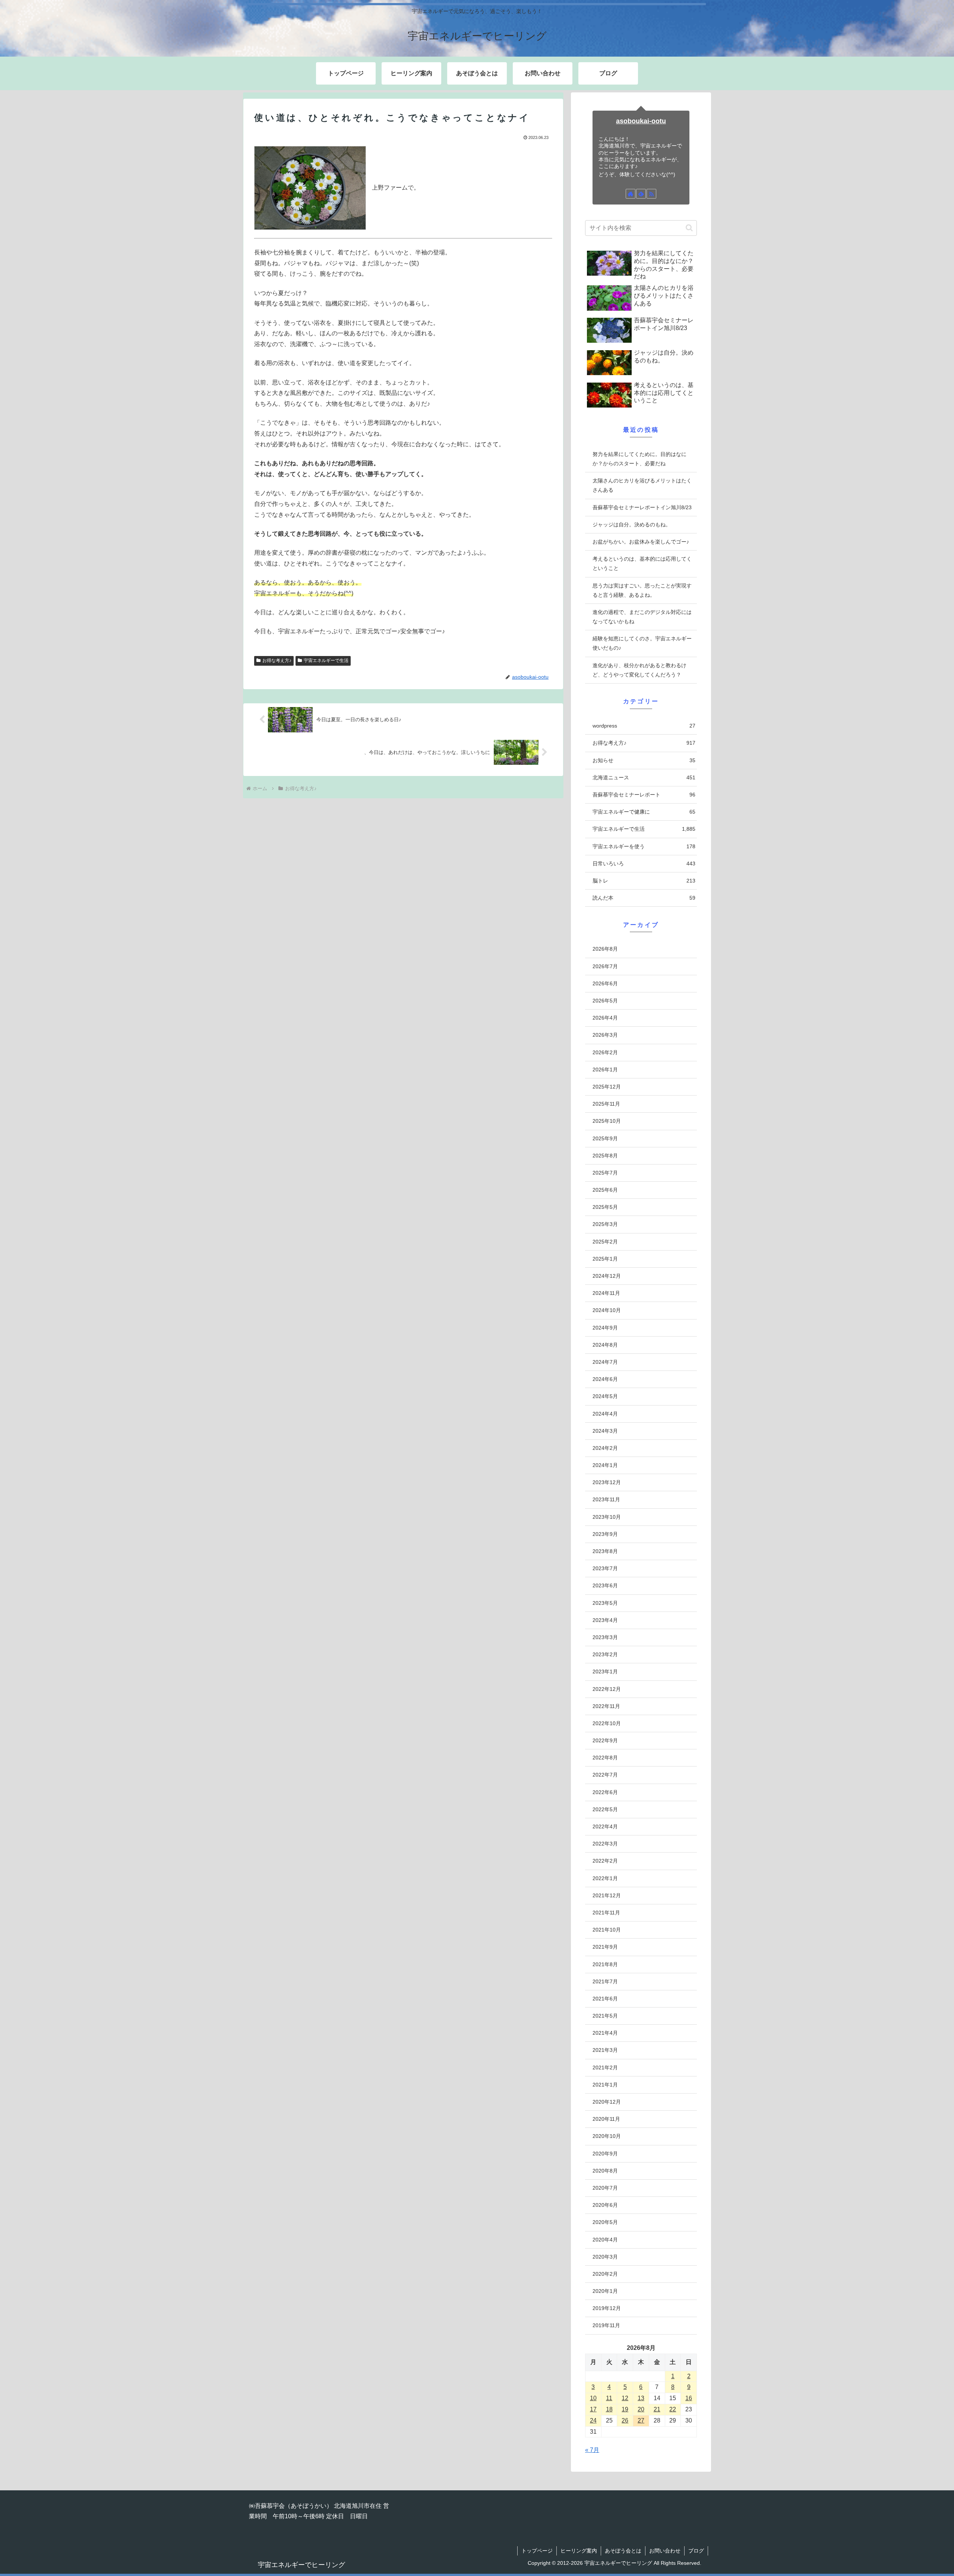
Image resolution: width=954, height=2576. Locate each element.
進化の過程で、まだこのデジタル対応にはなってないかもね (642, 617)
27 (641, 2420)
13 (641, 2398)
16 (689, 2398)
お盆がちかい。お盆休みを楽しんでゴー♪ (641, 542)
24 (593, 2420)
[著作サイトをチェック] (631, 194)
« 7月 (592, 2450)
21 (657, 2409)
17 (593, 2409)
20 (641, 2409)
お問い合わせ (665, 2551)
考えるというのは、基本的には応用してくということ (642, 563)
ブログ (696, 2551)
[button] (689, 228)
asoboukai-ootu (641, 121)
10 (593, 2398)
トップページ (537, 2551)
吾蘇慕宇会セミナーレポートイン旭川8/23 (642, 507)
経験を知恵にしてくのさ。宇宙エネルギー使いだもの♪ (642, 643)
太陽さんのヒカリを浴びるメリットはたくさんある (642, 485)
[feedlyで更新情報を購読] (641, 194)
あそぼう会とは (623, 2551)
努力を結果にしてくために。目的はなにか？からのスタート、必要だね (639, 459)
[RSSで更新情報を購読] (651, 194)
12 (625, 2398)
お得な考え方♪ (277, 660)
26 (625, 2420)
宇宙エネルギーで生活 (326, 660)
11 (609, 2398)
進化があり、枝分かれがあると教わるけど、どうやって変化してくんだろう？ (639, 670)
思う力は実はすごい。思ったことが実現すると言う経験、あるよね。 (642, 590)
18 (609, 2409)
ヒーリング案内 (579, 2551)
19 (625, 2409)
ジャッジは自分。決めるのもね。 (632, 525)
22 (673, 2409)
